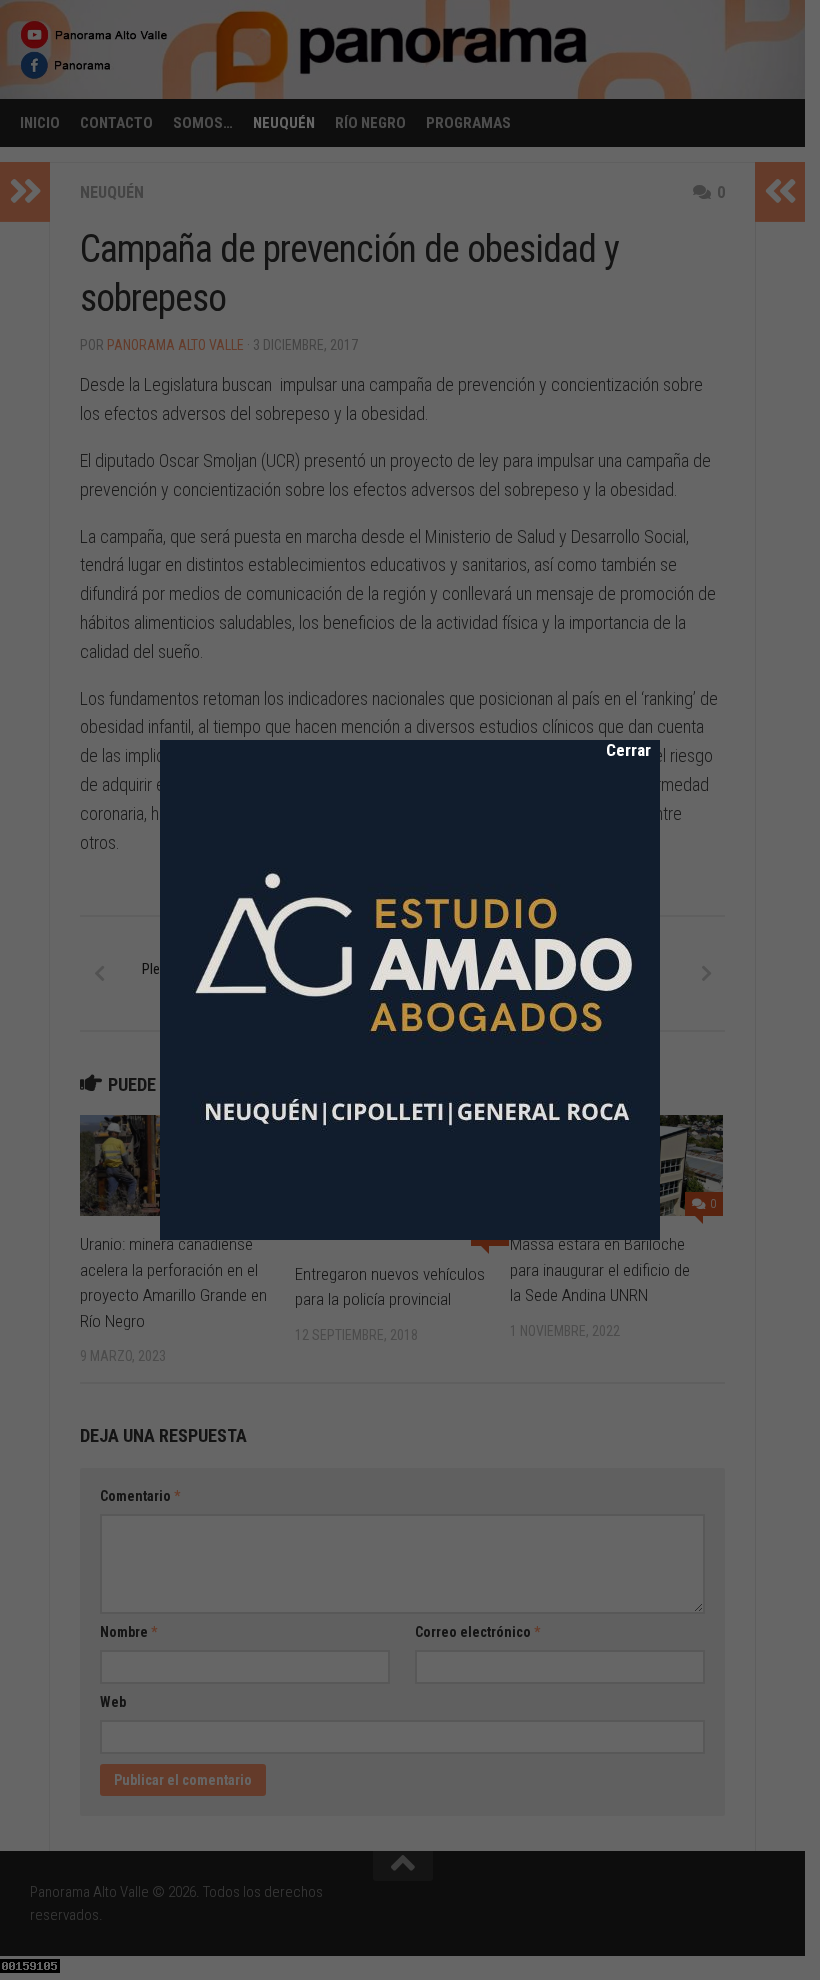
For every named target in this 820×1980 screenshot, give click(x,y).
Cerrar (615, 750)
